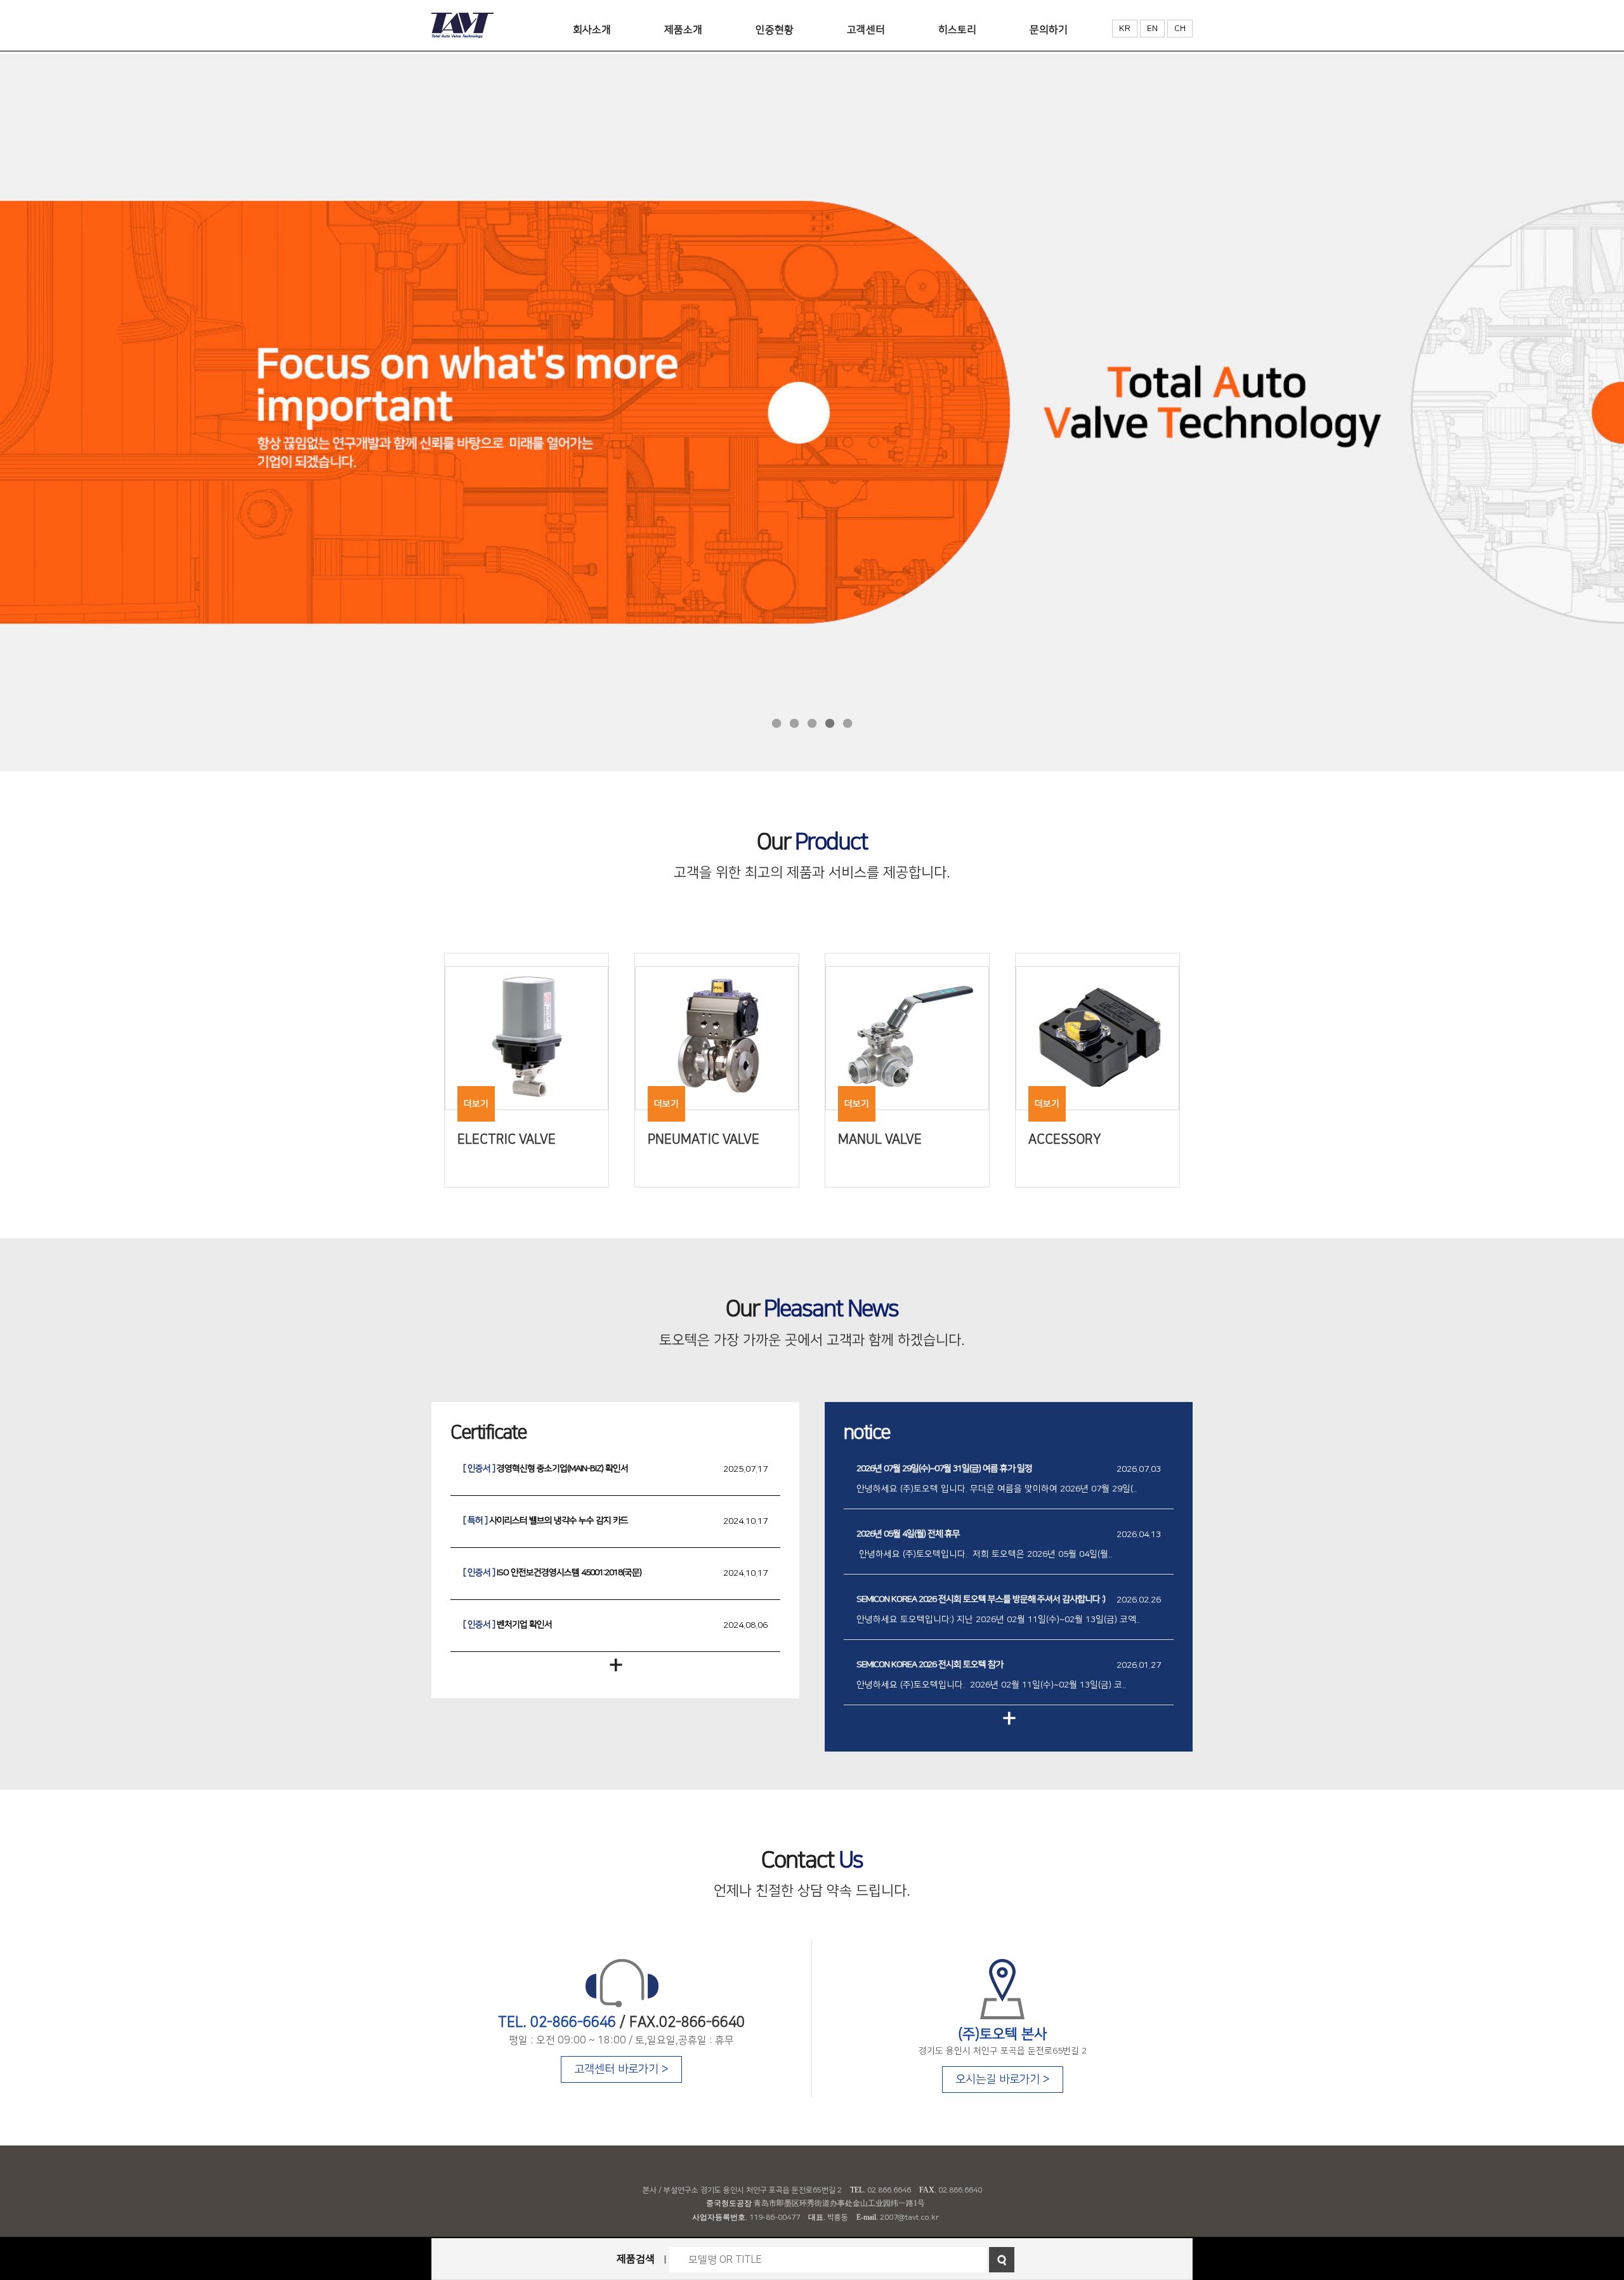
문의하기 (1049, 30)
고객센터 (866, 30)
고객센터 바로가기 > (621, 2069)
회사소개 (592, 30)
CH (1180, 29)
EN (1152, 29)
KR (1125, 29)
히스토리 (957, 30)
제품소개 (683, 30)
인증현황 (775, 30)
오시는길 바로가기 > (1003, 2080)
